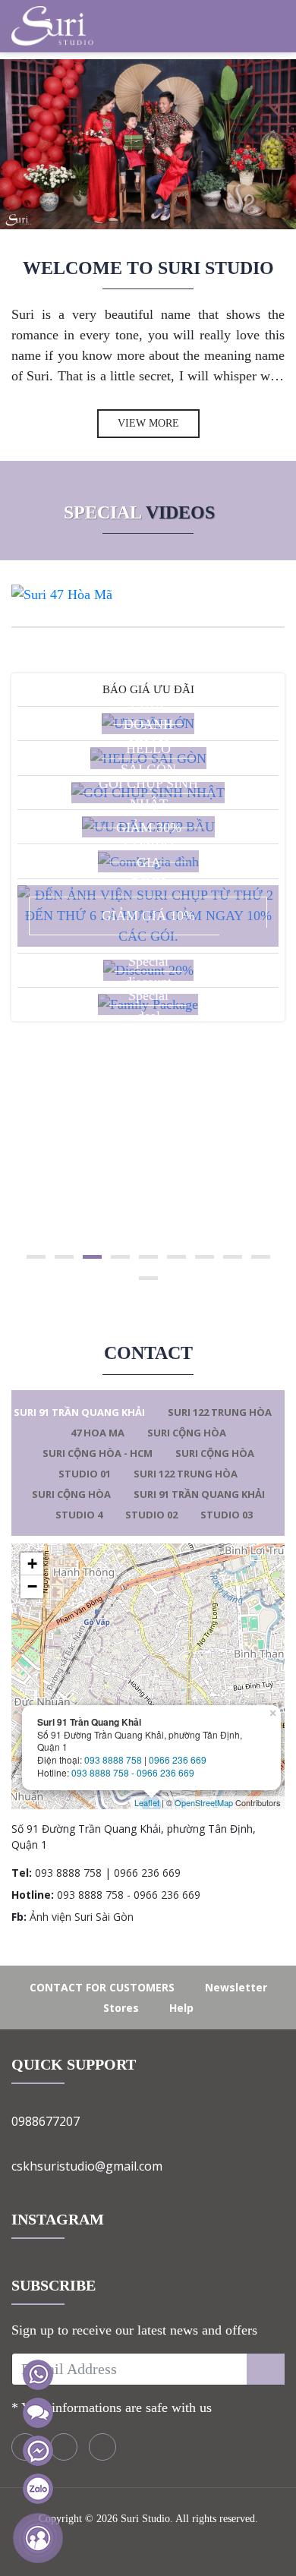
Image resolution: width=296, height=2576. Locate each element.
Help (181, 2008)
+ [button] (32, 1564)
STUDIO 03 (227, 1515)
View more (148, 423)
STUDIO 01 (85, 1474)
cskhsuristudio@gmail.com (87, 2166)
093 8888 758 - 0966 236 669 (133, 1772)
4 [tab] (120, 1257)
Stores (121, 2008)
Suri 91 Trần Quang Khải (79, 1412)
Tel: (22, 1873)
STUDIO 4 (79, 1515)
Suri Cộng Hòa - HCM (98, 1453)
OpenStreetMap (204, 1802)
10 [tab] (148, 1278)
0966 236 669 (178, 1759)
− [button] (32, 1586)
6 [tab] (176, 1257)
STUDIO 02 (151, 1515)
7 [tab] (205, 1257)
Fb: (19, 1917)
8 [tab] (233, 1257)
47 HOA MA (98, 1433)
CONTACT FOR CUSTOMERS (102, 1987)
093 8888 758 (113, 1759)
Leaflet (147, 1802)
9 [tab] (261, 1257)
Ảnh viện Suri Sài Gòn (82, 1917)
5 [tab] (148, 1257)
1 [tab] (36, 1257)
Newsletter (236, 1987)
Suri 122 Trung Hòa (220, 1412)
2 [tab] (64, 1257)
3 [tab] (92, 1257)
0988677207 (46, 2121)
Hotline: (33, 1895)
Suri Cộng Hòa (187, 1433)
